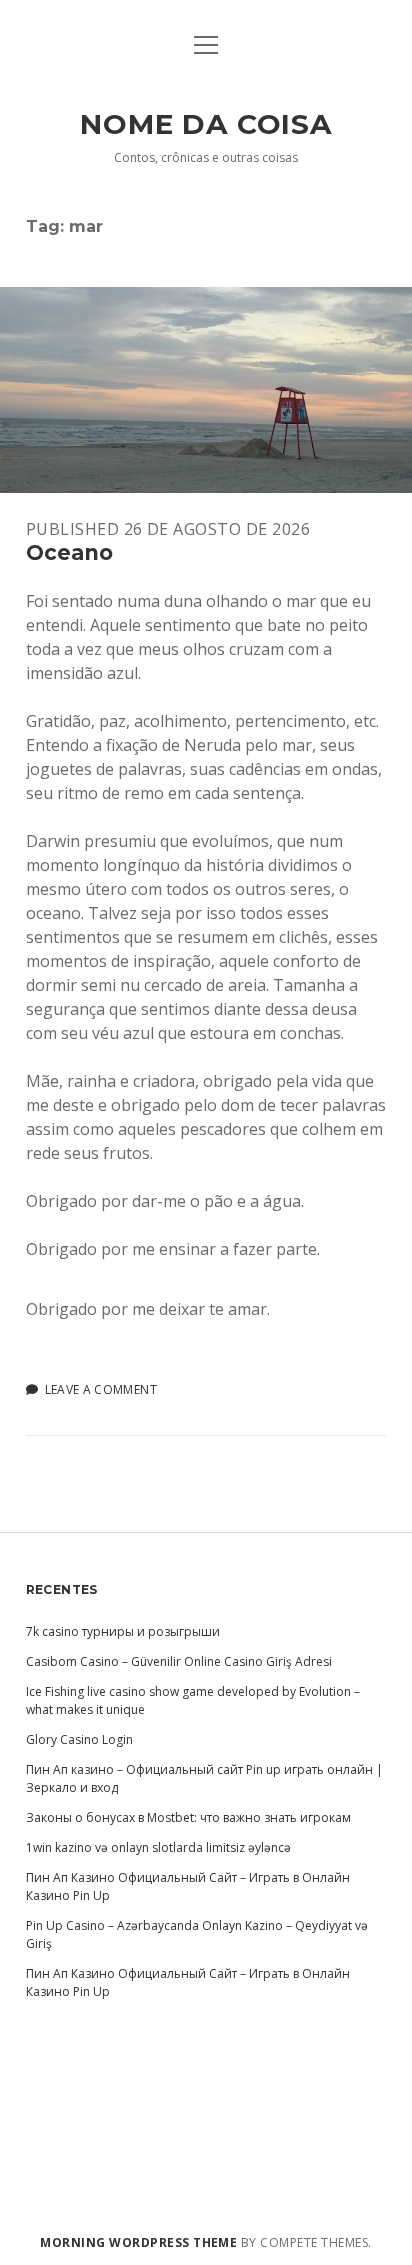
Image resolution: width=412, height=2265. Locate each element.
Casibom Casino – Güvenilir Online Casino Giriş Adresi (179, 1661)
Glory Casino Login (79, 1739)
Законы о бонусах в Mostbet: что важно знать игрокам (188, 1817)
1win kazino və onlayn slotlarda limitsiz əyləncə (158, 1847)
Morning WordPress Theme (138, 2242)
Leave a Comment (101, 1389)
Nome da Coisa (206, 124)
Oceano (206, 390)
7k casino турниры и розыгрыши (123, 1631)
